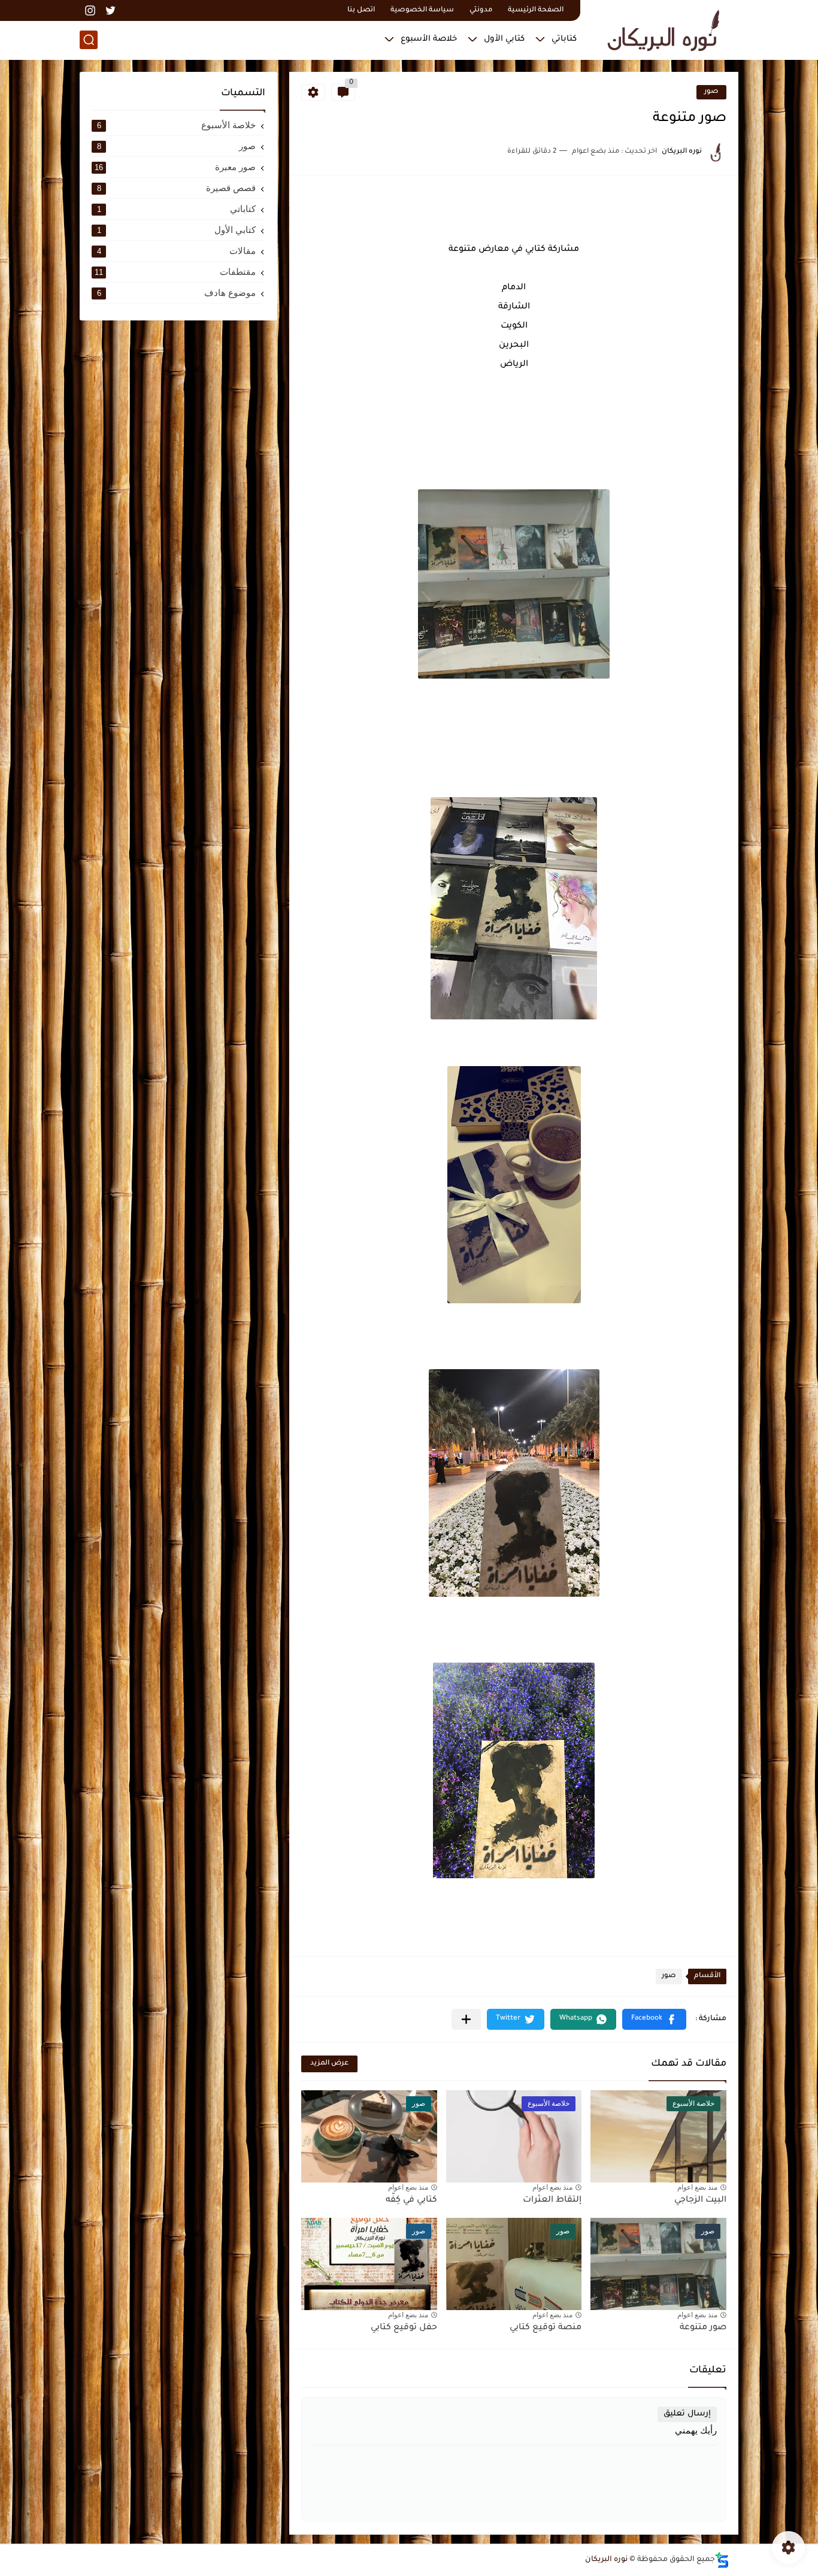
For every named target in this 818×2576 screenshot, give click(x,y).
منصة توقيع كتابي (546, 2328)
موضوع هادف (177, 293)
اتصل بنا (361, 10)
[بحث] (89, 40)
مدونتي (481, 10)
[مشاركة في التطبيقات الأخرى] (466, 2019)
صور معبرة (175, 167)
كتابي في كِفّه (411, 2200)
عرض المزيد (329, 2064)
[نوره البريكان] (664, 29)
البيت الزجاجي (700, 2200)
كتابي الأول (504, 39)
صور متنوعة (703, 2328)
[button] (654, 2019)
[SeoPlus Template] (722, 2560)
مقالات (177, 251)
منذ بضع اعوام (697, 2187)
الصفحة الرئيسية (536, 10)
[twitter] (110, 10)
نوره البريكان (606, 2560)
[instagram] (90, 10)
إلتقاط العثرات (552, 2200)
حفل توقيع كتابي (404, 2328)
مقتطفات (175, 272)
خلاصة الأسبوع (429, 39)
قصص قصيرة (177, 188)
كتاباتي (564, 39)
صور (711, 92)
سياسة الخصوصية (422, 10)
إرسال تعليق (687, 2414)
